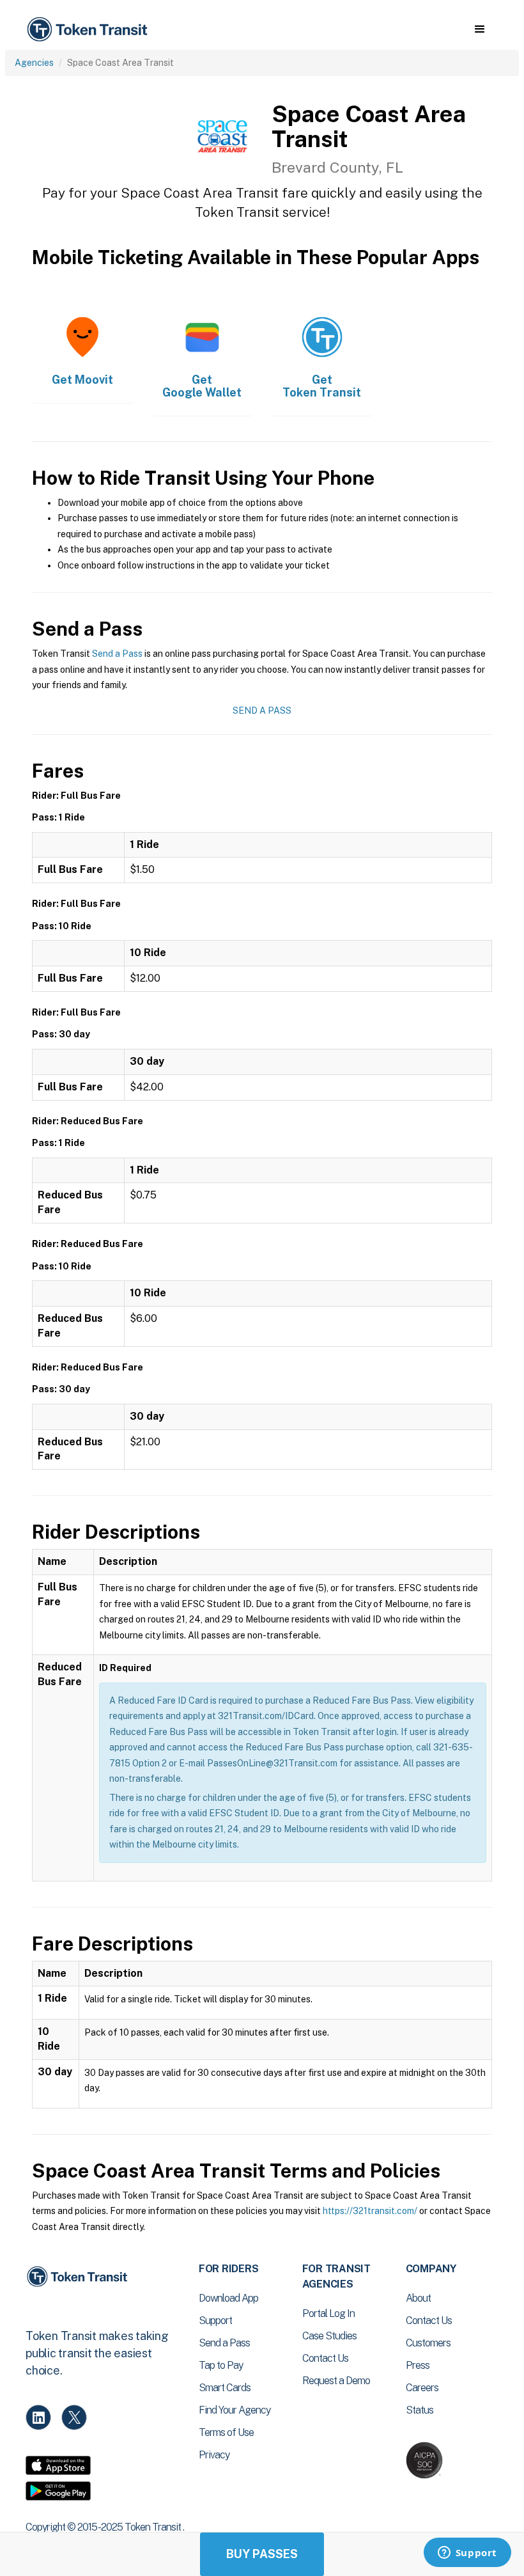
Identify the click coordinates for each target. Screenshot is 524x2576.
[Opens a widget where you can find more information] (467, 2554)
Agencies (34, 63)
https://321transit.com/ (370, 2211)
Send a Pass (117, 654)
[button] (480, 29)
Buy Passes (262, 2554)
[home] (89, 30)
